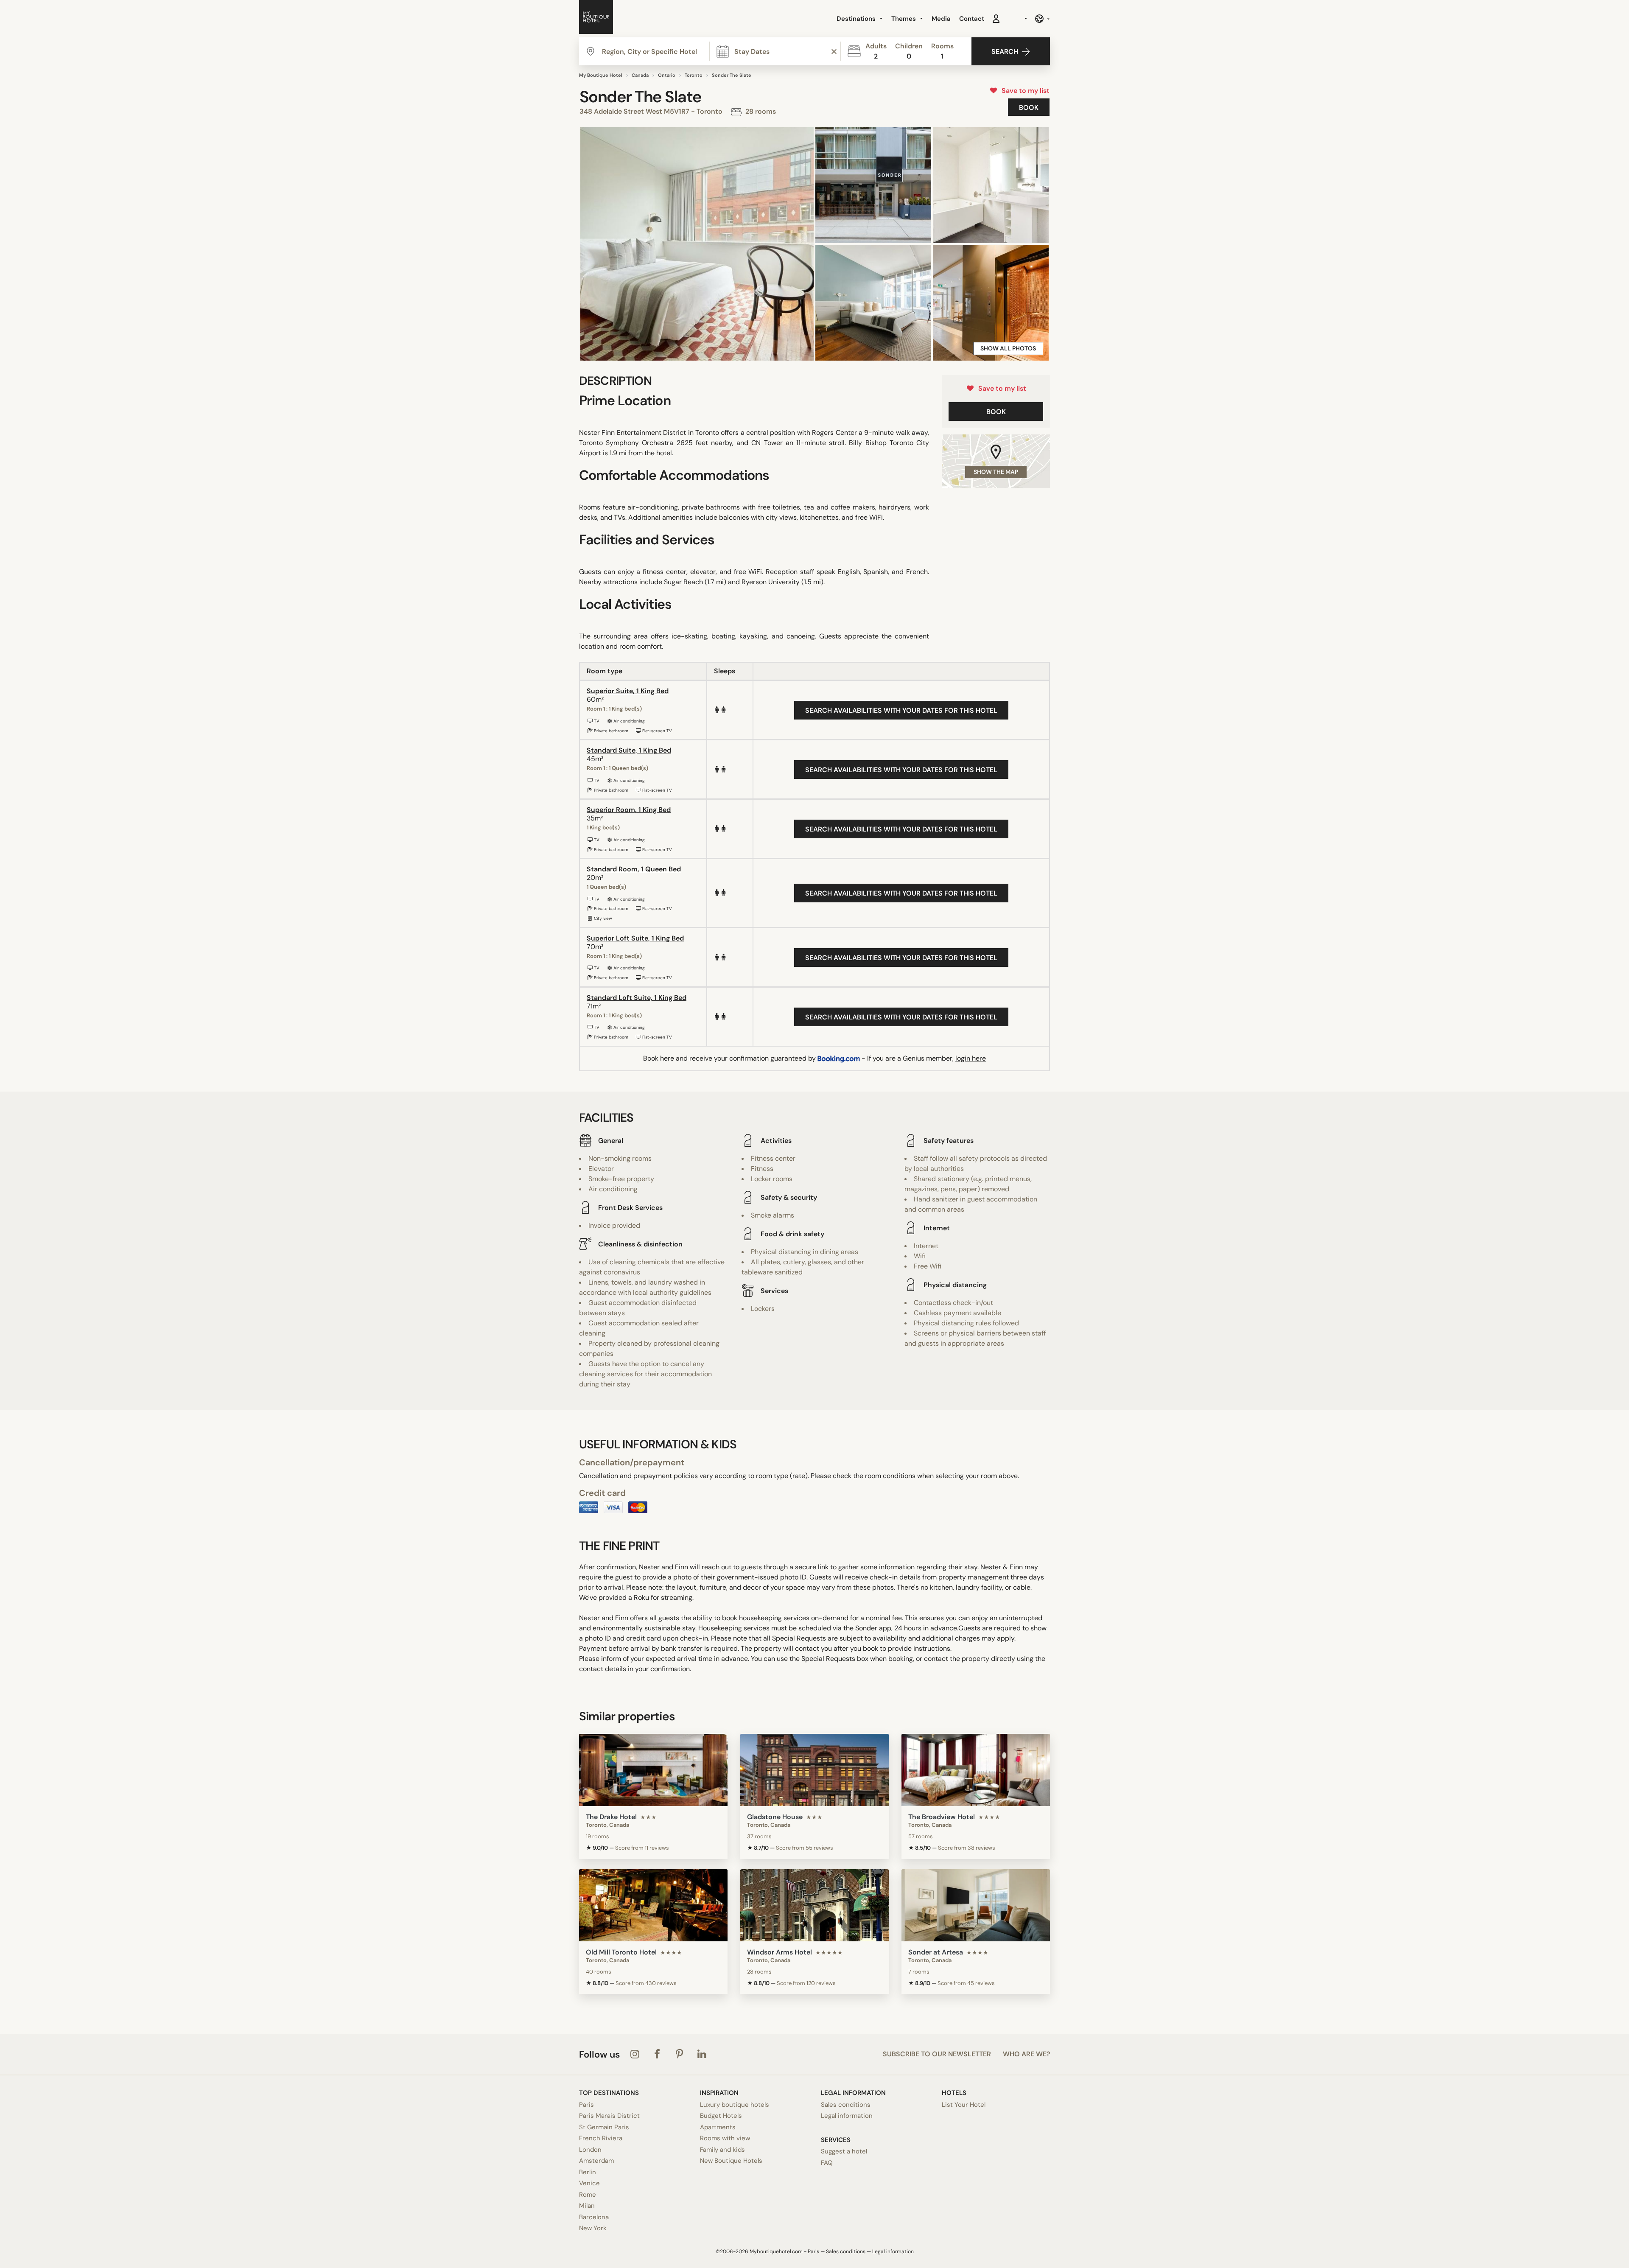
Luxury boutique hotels (735, 2105)
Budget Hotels (721, 2116)
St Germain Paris (604, 2127)
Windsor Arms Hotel (780, 1952)
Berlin (588, 2172)
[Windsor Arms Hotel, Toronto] (814, 1905)
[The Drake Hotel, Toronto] (653, 1770)
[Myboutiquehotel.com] (596, 19)
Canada (640, 75)
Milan (587, 2206)
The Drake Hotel (611, 1817)
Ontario (667, 75)
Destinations (857, 19)
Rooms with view (725, 2138)
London (590, 2150)
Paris (586, 2105)
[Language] (1042, 19)
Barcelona (594, 2217)
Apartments (718, 2127)
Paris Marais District (609, 2116)
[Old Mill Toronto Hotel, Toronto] (653, 1905)
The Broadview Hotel (942, 1817)
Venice (589, 2183)
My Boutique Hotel (601, 75)
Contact (972, 19)
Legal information (847, 2116)
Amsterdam (596, 2161)
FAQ (827, 2163)
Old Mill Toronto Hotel (621, 1952)
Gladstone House (775, 1817)
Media (941, 19)
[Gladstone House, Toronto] (814, 1770)
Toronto (694, 75)
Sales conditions (846, 2105)
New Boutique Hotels (731, 2161)
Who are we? (1026, 2054)
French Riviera (601, 2138)
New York (593, 2228)
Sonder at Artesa (936, 1952)
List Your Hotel (964, 2105)
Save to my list (1024, 91)
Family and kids (722, 2150)
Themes (904, 19)
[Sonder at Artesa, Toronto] (976, 1905)
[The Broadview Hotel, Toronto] (976, 1770)
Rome (588, 2195)
